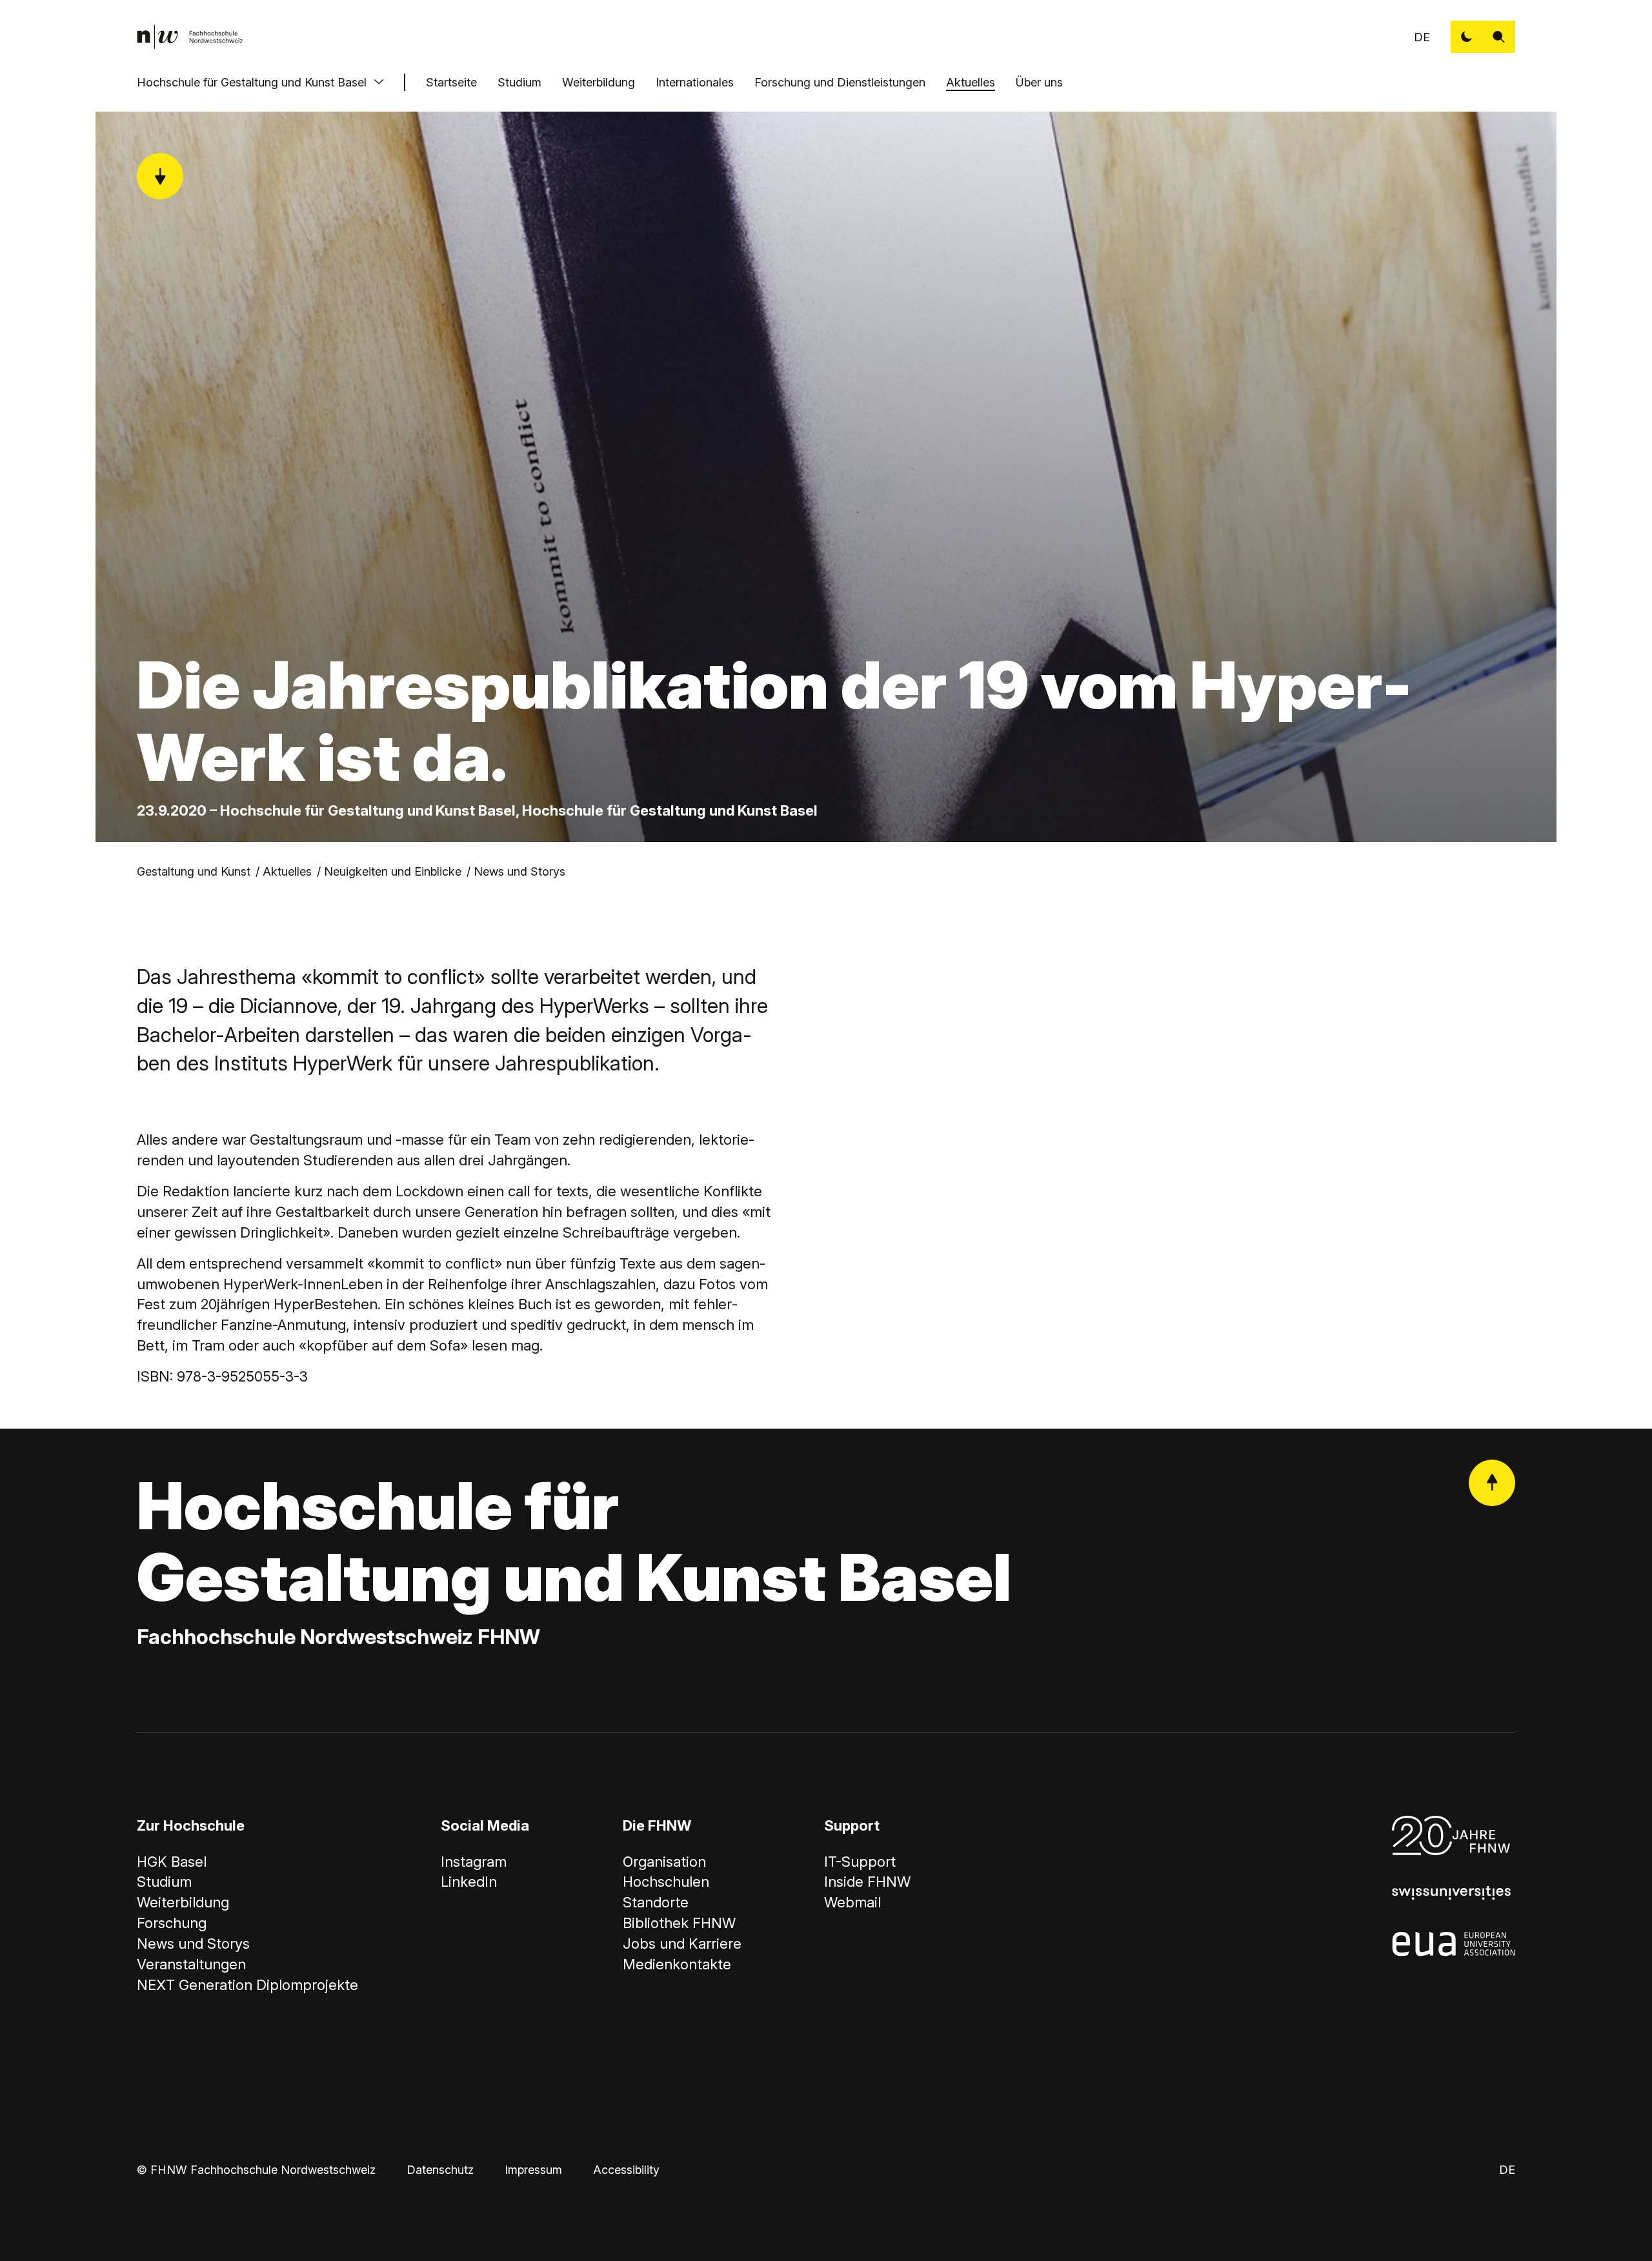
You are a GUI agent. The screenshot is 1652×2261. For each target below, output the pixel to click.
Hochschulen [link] (666, 1882)
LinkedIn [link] (469, 1882)
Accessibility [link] (626, 2170)
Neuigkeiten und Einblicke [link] (393, 871)
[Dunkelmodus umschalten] (1467, 37)
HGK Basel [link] (172, 1862)
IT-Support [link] (860, 1862)
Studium (519, 82)
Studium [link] (164, 1882)
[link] (190, 37)
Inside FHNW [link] (867, 1882)
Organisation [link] (664, 1862)
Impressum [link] (533, 2170)
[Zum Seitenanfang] (1492, 1483)
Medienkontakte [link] (677, 1964)
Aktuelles (971, 82)
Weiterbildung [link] (183, 1902)
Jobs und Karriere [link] (682, 1944)
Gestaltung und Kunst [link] (194, 871)
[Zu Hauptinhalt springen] (160, 176)
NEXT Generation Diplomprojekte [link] (247, 1985)
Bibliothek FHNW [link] (679, 1923)
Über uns (1039, 82)
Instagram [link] (474, 1862)
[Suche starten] (1499, 37)
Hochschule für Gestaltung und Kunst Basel (252, 82)
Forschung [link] (172, 1923)
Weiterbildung (599, 82)
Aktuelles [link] (287, 871)
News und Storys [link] (519, 871)
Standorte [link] (656, 1902)
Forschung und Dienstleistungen (840, 82)
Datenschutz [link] (440, 2170)
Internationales (695, 82)
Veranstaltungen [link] (191, 1964)
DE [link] (1422, 37)
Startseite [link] (451, 82)
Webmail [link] (852, 1902)
